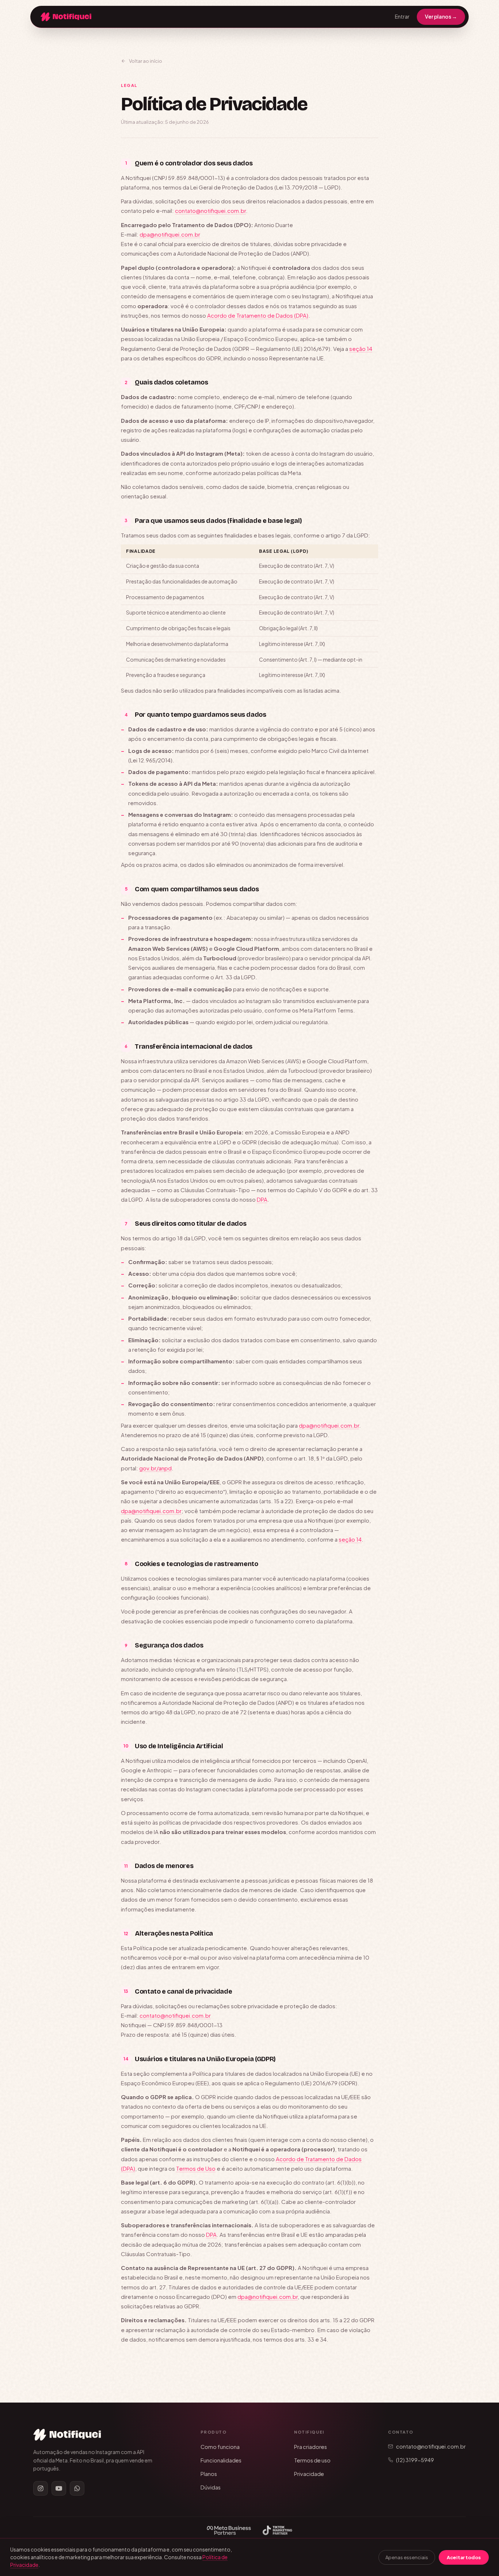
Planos (209, 2474)
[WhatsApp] (77, 2488)
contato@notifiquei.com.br (210, 210)
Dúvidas (211, 2487)
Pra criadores (311, 2447)
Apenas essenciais (407, 2557)
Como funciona (220, 2447)
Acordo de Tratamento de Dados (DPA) (258, 315)
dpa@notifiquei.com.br (170, 234)
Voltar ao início (146, 61)
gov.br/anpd (155, 1468)
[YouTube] (59, 2488)
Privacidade (309, 2474)
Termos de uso (312, 2460)
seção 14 (361, 349)
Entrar (402, 16)
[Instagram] (41, 2488)
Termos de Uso (196, 2168)
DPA (262, 1199)
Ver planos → (441, 16)
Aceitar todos (464, 2557)
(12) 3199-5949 (415, 2460)
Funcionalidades (221, 2460)
